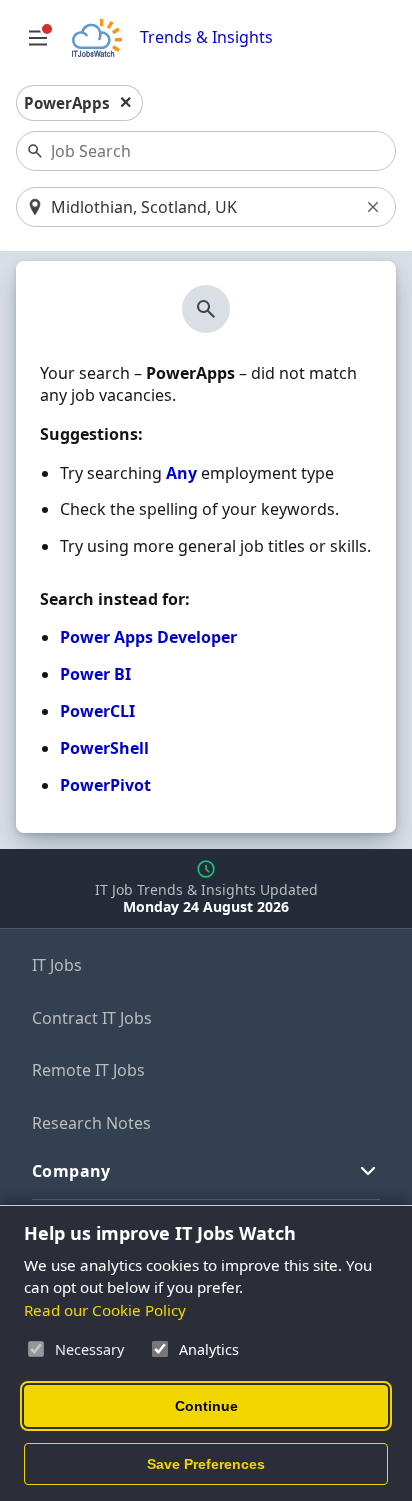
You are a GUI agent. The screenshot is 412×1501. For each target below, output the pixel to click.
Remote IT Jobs (88, 1070)
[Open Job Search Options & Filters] (38, 38)
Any (181, 473)
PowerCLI (97, 711)
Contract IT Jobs (92, 1018)
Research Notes (91, 1123)
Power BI (95, 674)
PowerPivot (105, 785)
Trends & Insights (206, 37)
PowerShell (104, 748)
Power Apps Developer (148, 637)
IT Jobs (57, 965)
